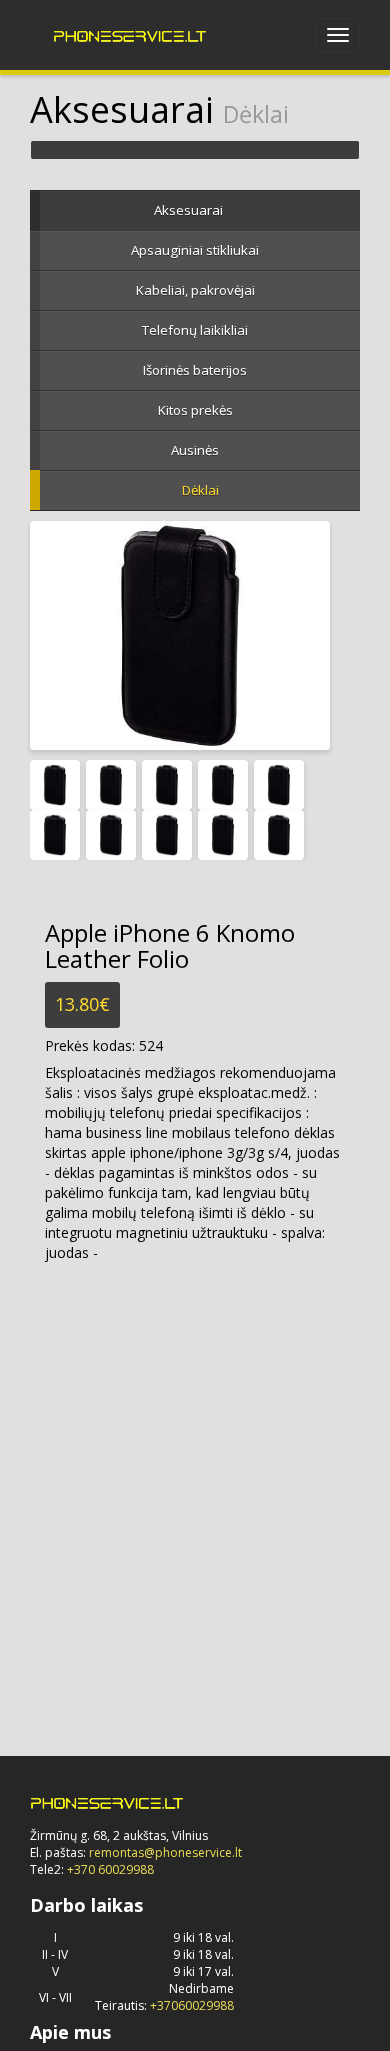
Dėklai (200, 490)
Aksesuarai (188, 210)
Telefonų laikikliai (195, 330)
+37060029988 (192, 2005)
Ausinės (195, 450)
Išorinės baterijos (195, 370)
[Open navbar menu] (338, 35)
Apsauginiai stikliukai (195, 250)
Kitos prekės (195, 410)
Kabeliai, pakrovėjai (195, 290)
